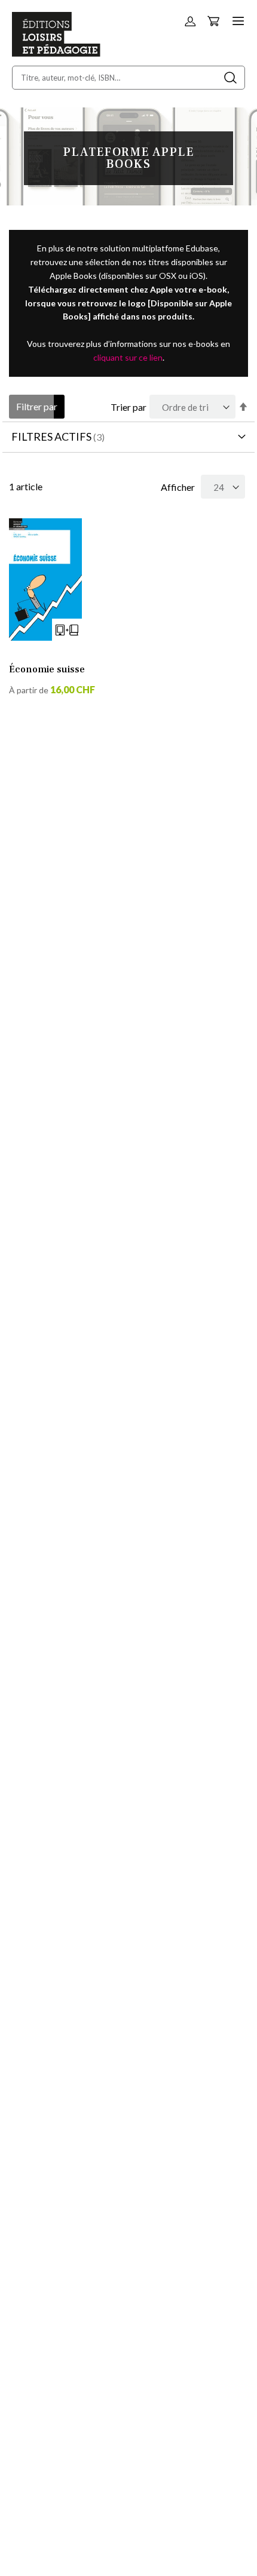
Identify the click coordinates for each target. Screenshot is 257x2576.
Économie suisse (47, 669)
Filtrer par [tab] (37, 406)
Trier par (128, 407)
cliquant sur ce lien (128, 357)
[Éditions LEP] (56, 53)
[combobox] (128, 78)
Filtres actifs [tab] (51, 436)
